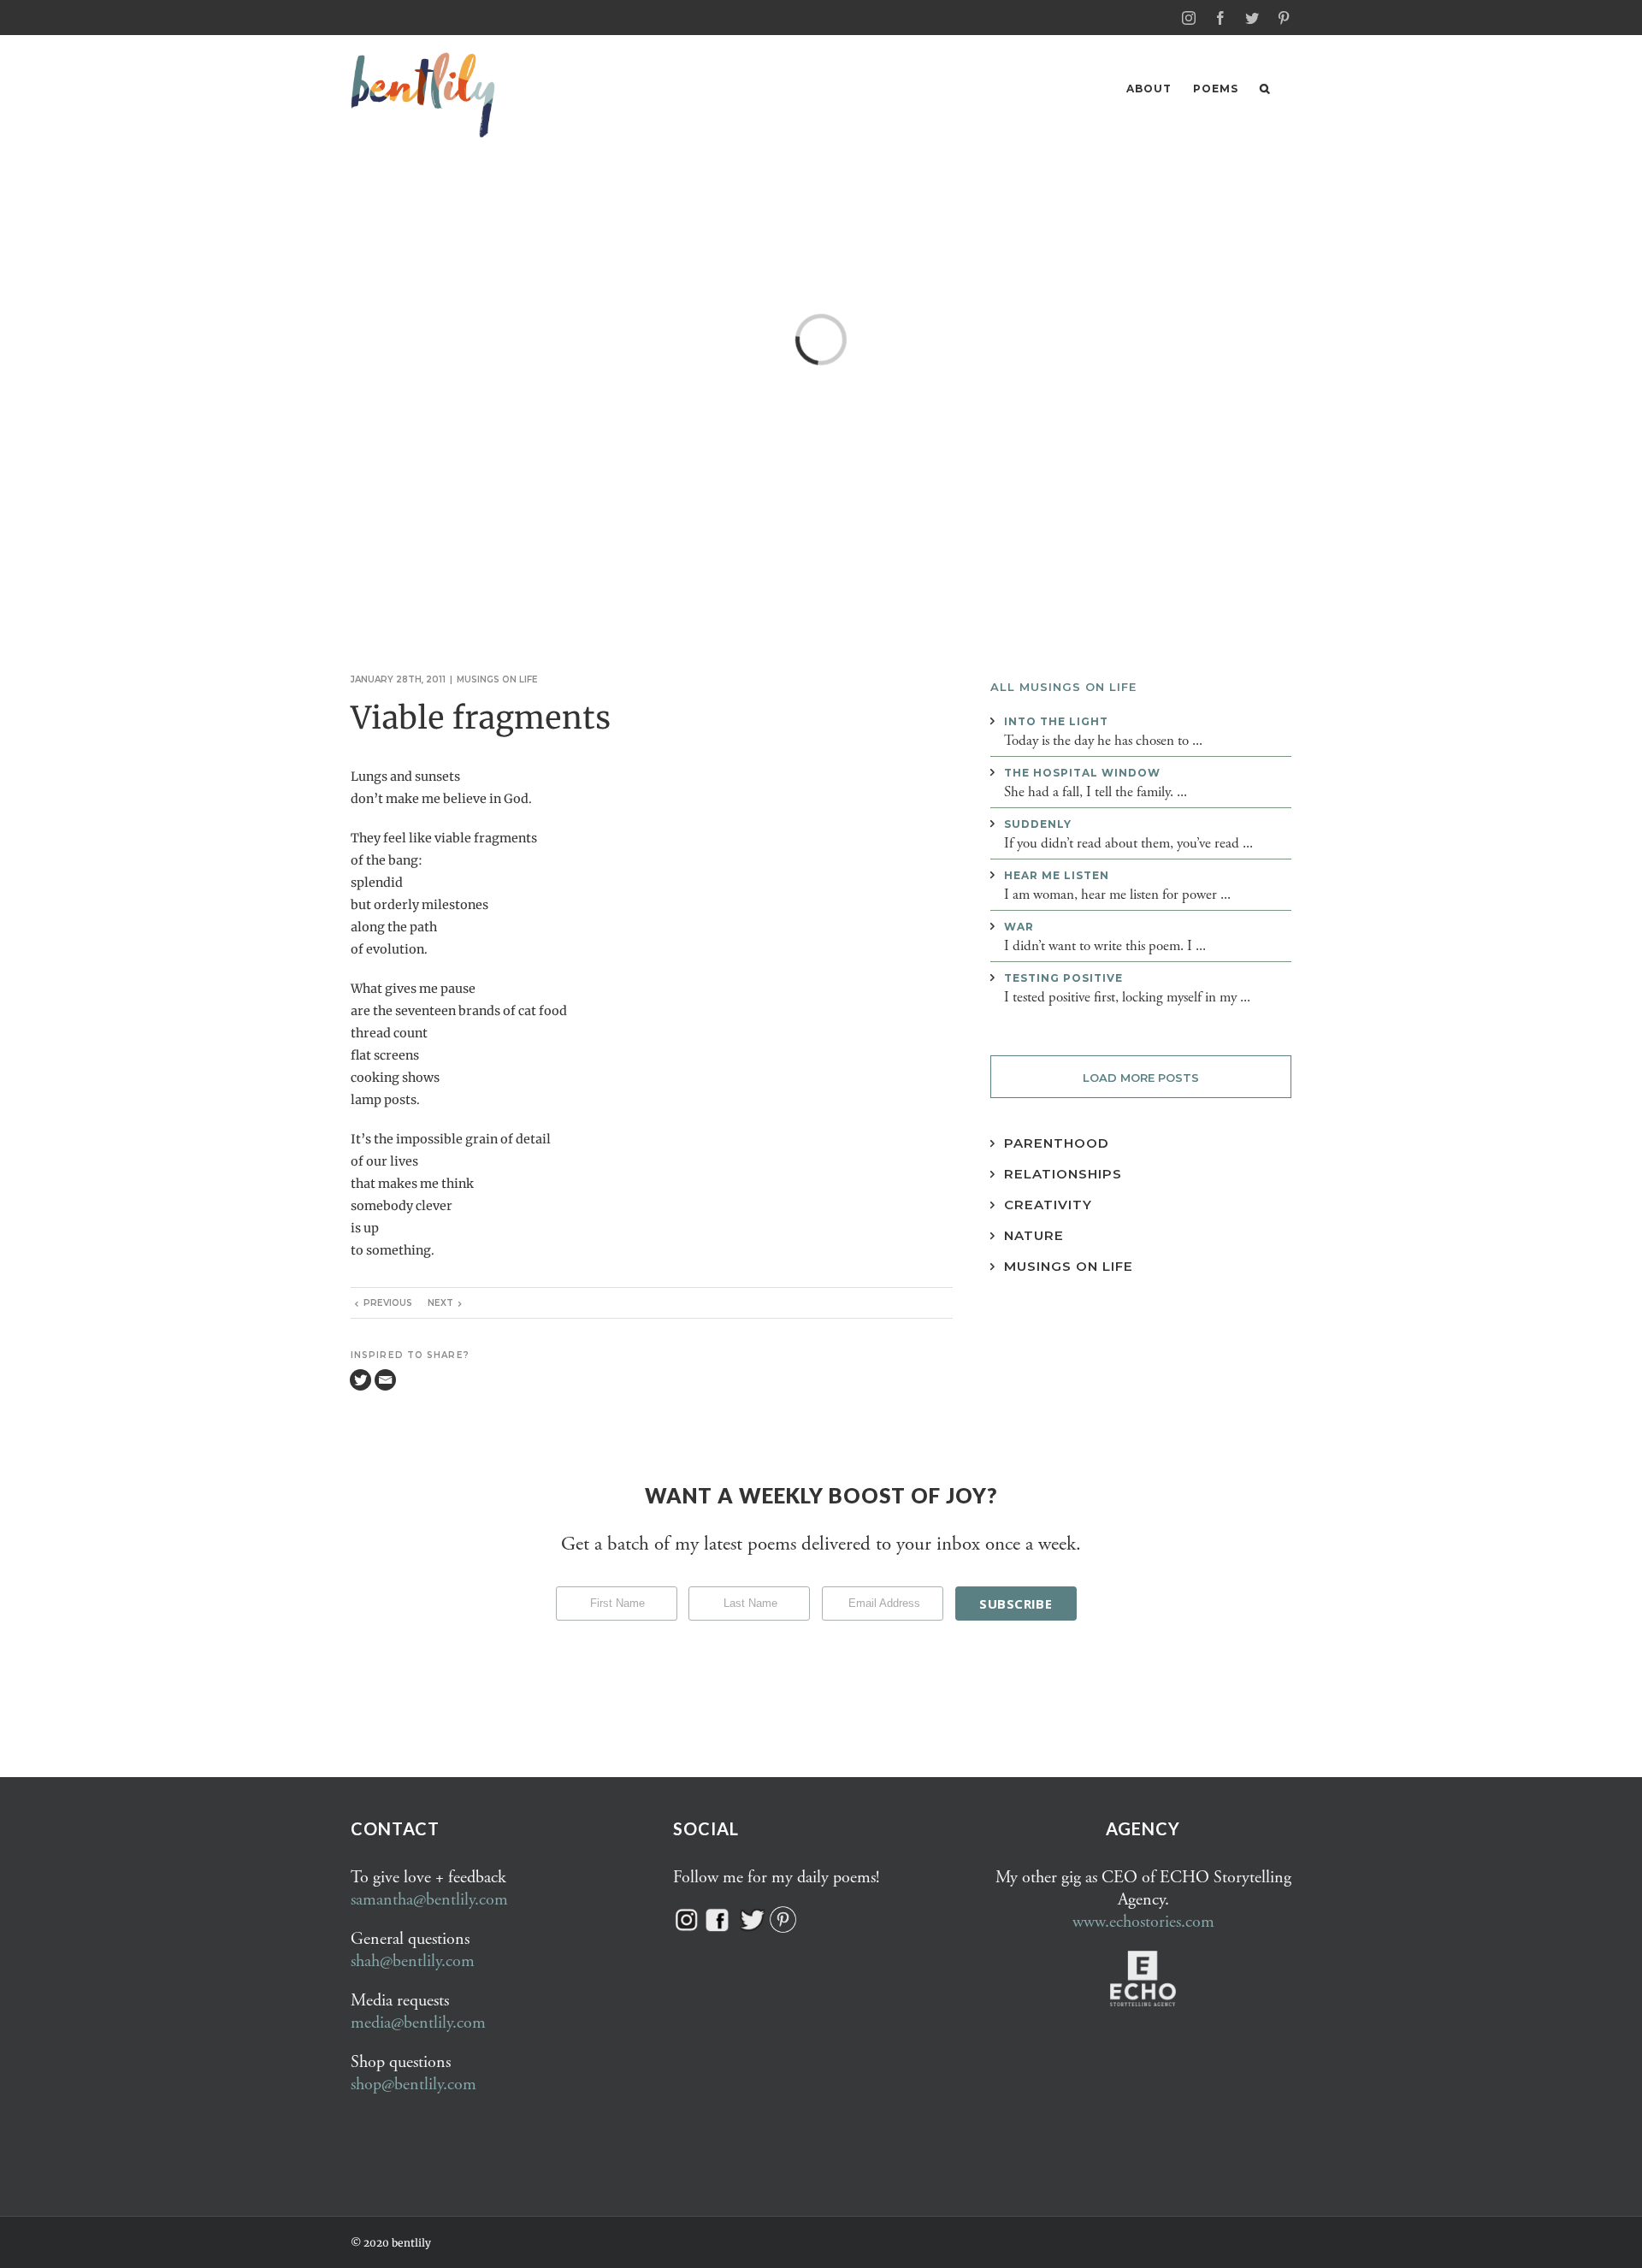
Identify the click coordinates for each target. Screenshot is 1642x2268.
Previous (388, 1303)
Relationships (1063, 1174)
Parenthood (1057, 1143)
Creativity (1048, 1205)
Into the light (1056, 721)
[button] (1265, 89)
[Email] (385, 1380)
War (1019, 927)
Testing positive (1063, 978)
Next (440, 1303)
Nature (1034, 1235)
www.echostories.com (1143, 1922)
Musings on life (497, 679)
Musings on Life (1069, 1266)
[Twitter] (360, 1380)
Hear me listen (1057, 875)
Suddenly (1038, 824)
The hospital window (1082, 773)
